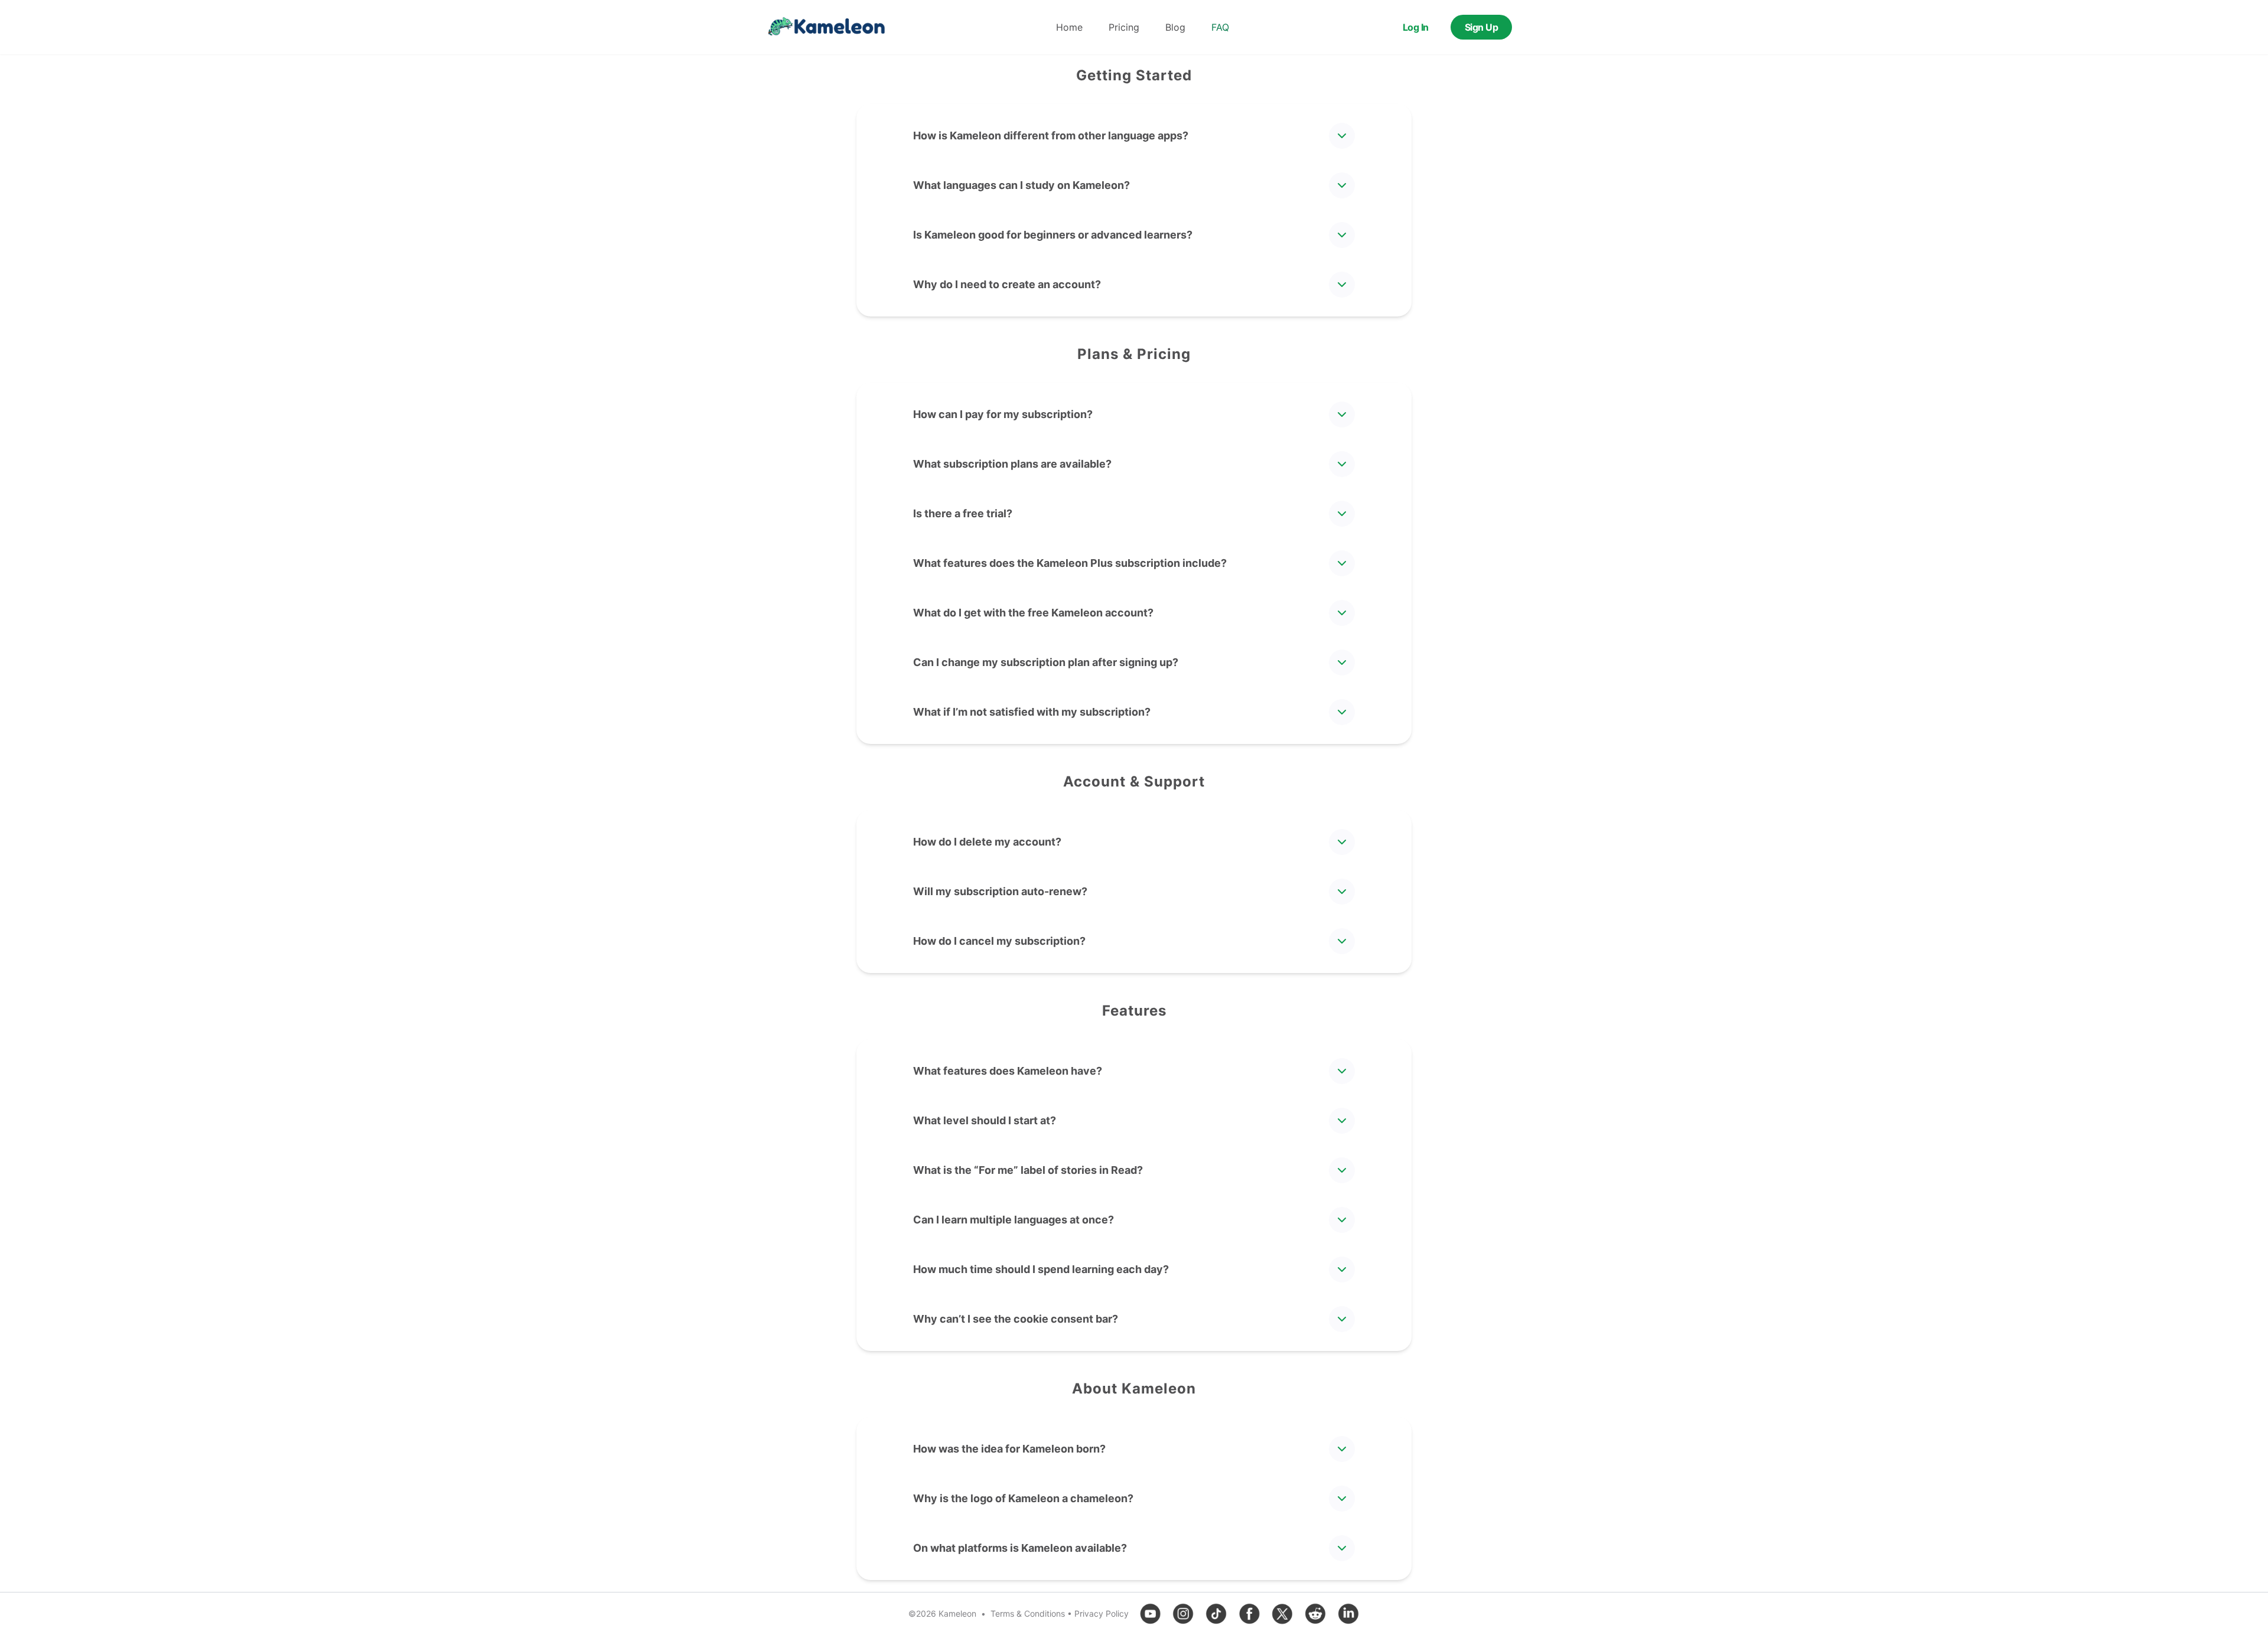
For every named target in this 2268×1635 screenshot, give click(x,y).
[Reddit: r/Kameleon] (1315, 1614)
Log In (1416, 27)
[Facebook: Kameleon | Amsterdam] (1249, 1614)
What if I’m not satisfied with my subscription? (1032, 712)
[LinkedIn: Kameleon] (1348, 1614)
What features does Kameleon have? (1008, 1071)
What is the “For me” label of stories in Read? (1028, 1170)
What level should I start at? (985, 1120)
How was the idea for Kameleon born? (1009, 1449)
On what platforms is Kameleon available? (1020, 1548)
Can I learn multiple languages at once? (1014, 1220)
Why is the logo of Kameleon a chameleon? (1023, 1498)
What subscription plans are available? (1012, 464)
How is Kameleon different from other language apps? (1051, 136)
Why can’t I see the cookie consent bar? (1016, 1319)
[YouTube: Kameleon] (1150, 1614)
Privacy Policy (1102, 1613)
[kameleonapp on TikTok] (1216, 1614)
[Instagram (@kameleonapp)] (1183, 1614)
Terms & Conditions (1028, 1613)
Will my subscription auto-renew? (1000, 891)
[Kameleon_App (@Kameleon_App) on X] (1282, 1614)
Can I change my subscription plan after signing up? (1046, 662)
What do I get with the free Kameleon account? (1033, 613)
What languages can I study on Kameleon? (1021, 185)
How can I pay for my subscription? (1003, 414)
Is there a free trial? (963, 513)
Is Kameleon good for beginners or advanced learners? (1053, 235)
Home (1069, 27)
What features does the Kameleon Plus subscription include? (1070, 563)
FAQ (1220, 27)
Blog (1175, 27)
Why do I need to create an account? (1007, 284)
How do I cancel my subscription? (999, 941)
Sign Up (1482, 27)
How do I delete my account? (987, 842)
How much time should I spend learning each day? (1041, 1269)
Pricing (1124, 27)
